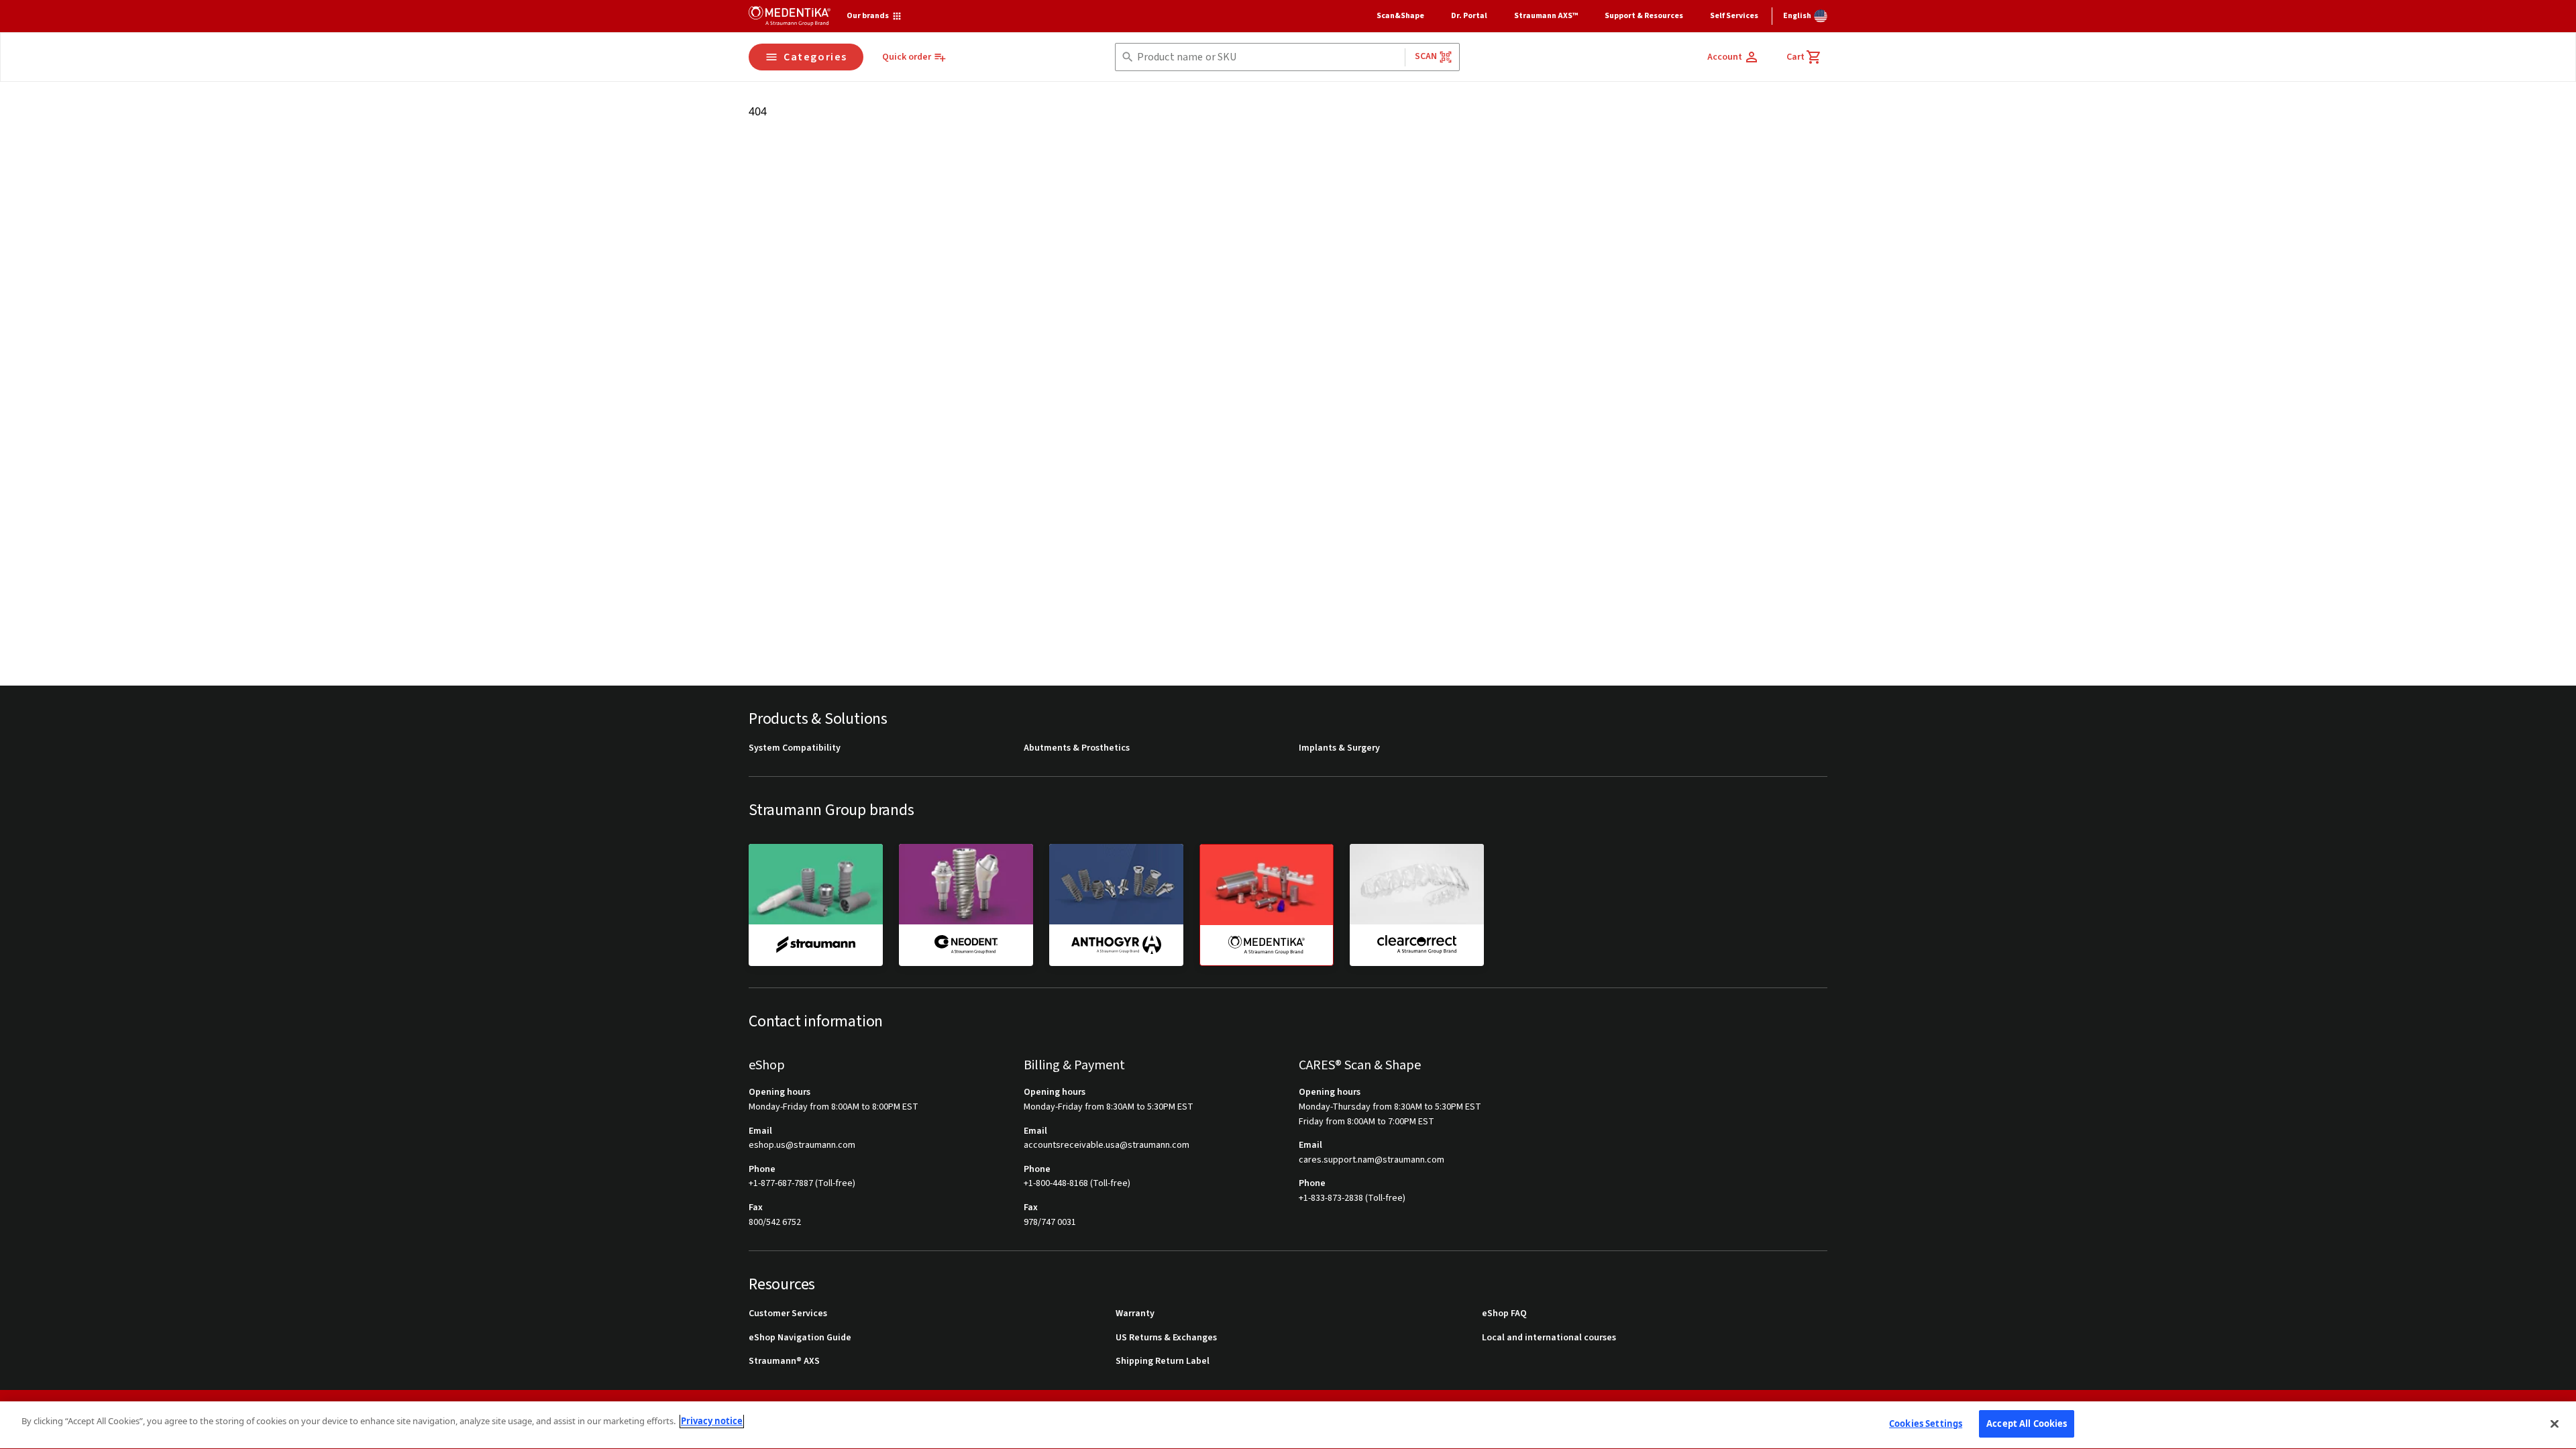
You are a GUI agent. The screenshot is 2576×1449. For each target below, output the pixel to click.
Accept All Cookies (2027, 1424)
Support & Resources (1644, 16)
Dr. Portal (1469, 16)
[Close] (2555, 1424)
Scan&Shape (1400, 16)
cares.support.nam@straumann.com (1372, 1160)
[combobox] (1268, 57)
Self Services (1734, 16)
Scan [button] (1426, 56)
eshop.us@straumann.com (802, 1145)
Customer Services (788, 1314)
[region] (1288, 1425)
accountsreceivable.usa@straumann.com (1107, 1145)
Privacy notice (712, 1421)
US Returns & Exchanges (1166, 1338)
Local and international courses (1549, 1338)
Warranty (1135, 1314)
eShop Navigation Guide (800, 1338)
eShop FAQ (1504, 1314)
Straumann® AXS (784, 1361)
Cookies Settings (1926, 1424)
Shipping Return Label (1163, 1361)
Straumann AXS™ (1546, 16)
